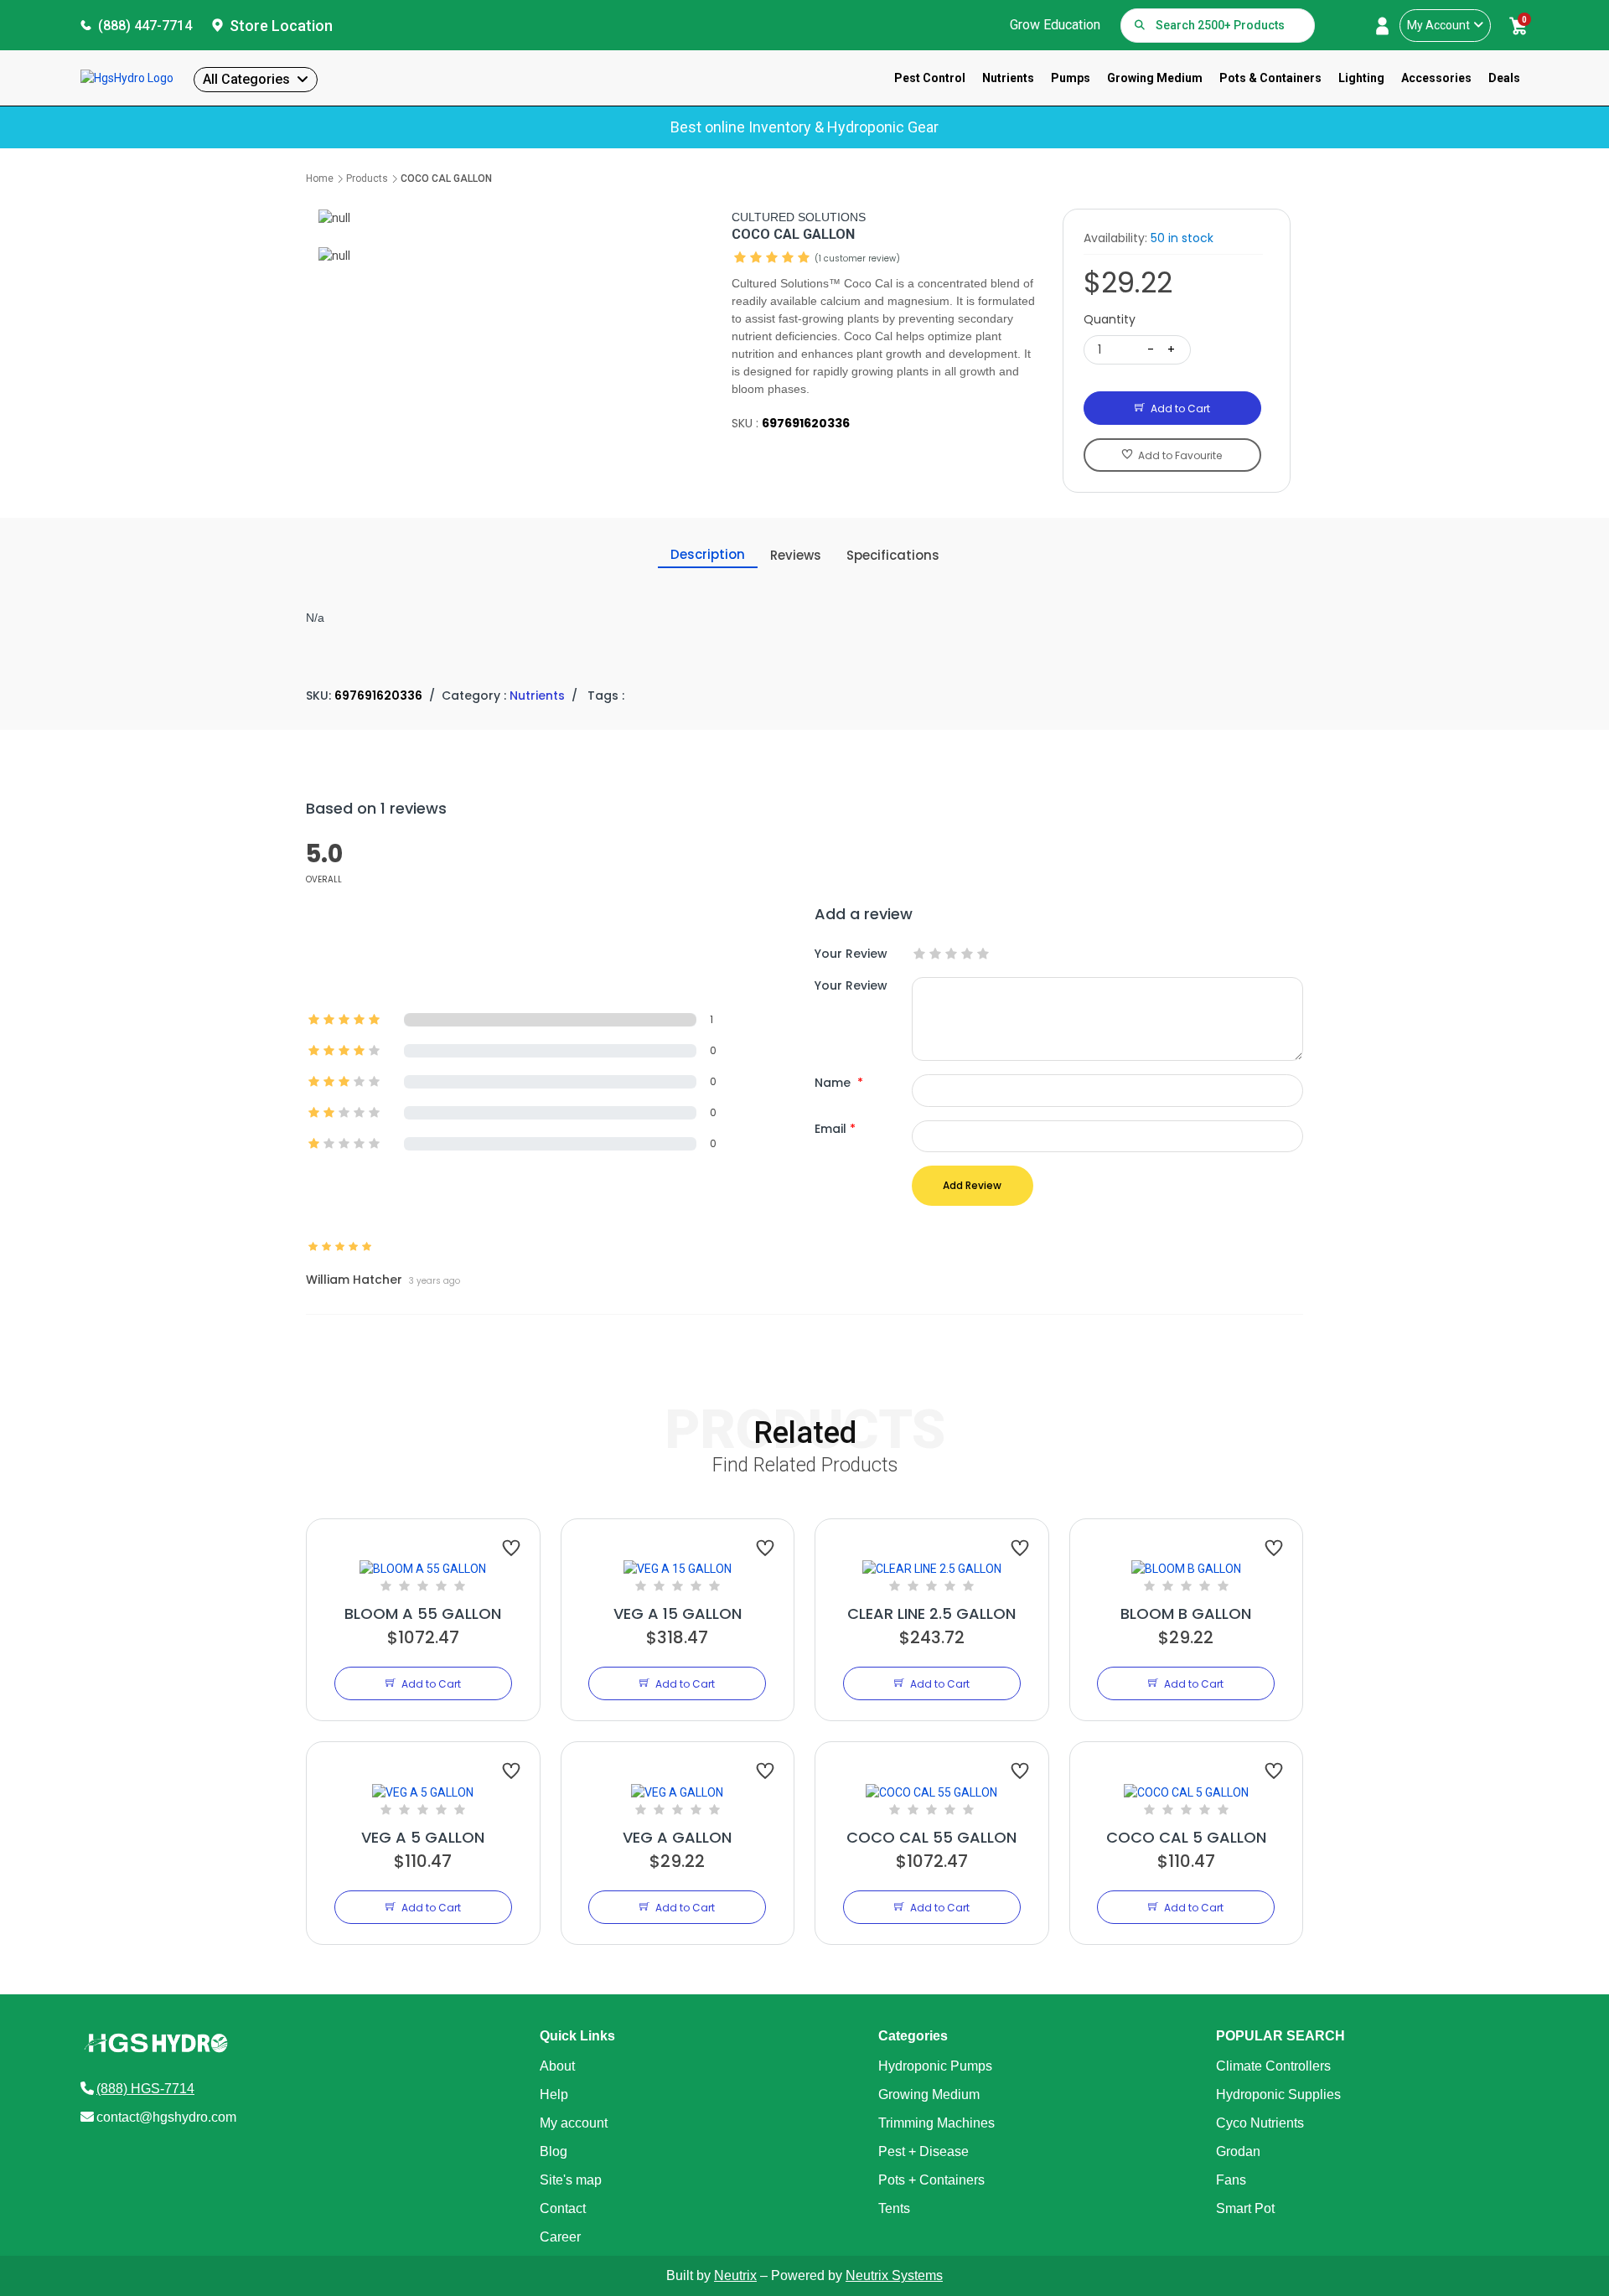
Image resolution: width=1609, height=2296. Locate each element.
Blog (554, 2151)
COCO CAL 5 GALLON (1186, 1837)
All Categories (246, 79)
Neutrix (735, 2275)
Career (560, 2237)
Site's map (571, 2180)
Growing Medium (1155, 78)
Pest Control (930, 78)
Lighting (1361, 78)
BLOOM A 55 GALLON (423, 1613)
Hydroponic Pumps (935, 2066)
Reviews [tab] (796, 555)
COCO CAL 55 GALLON (931, 1837)
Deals (1504, 78)
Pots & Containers (1270, 78)
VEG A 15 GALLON (678, 1613)
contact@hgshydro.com (166, 2117)
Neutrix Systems (894, 2275)
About (557, 2066)
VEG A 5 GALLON (423, 1837)
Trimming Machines (936, 2123)
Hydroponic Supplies (1278, 2094)
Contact (563, 2208)
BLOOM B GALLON (1186, 1613)
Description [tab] (708, 554)
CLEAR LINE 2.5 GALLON (931, 1613)
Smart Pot (1245, 2208)
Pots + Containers (931, 2180)
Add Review (972, 1185)
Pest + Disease (923, 2151)
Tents (894, 2208)
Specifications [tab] (893, 555)
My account (574, 2123)
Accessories (1436, 78)
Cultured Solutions (799, 217)
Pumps (1071, 78)
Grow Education (1055, 25)
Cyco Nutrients (1260, 2123)
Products (367, 178)
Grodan (1238, 2151)
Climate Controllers (1273, 2066)
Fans (1231, 2180)
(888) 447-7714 (145, 26)
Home (320, 178)
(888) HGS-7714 (145, 2089)
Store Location (281, 26)
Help (554, 2094)
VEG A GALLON (677, 1837)
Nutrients (1008, 78)
